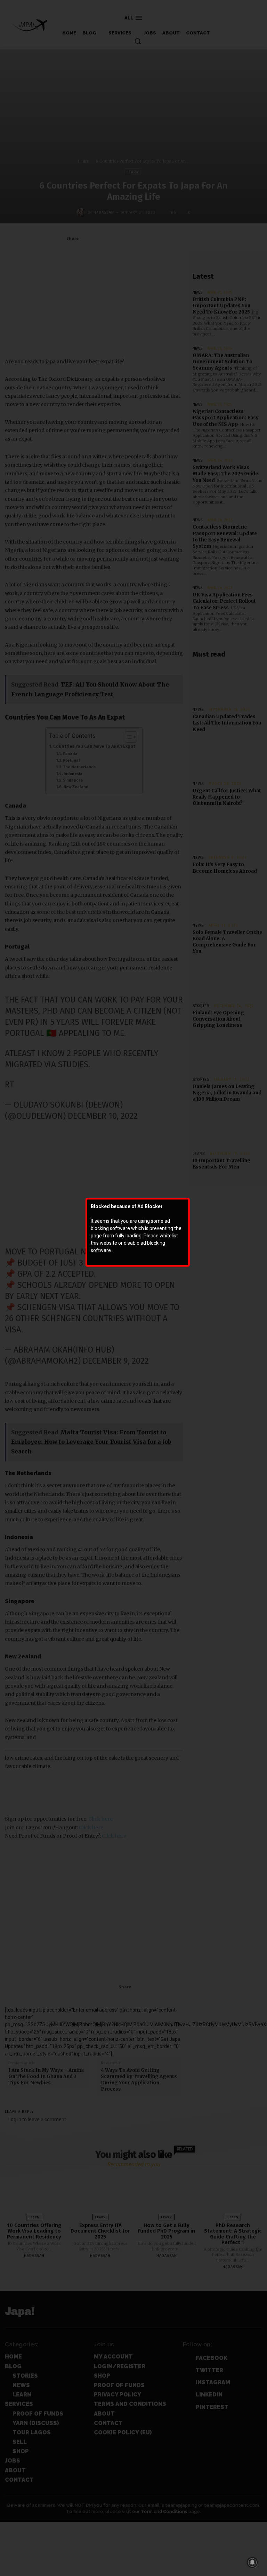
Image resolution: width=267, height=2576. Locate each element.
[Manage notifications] (252, 2562)
